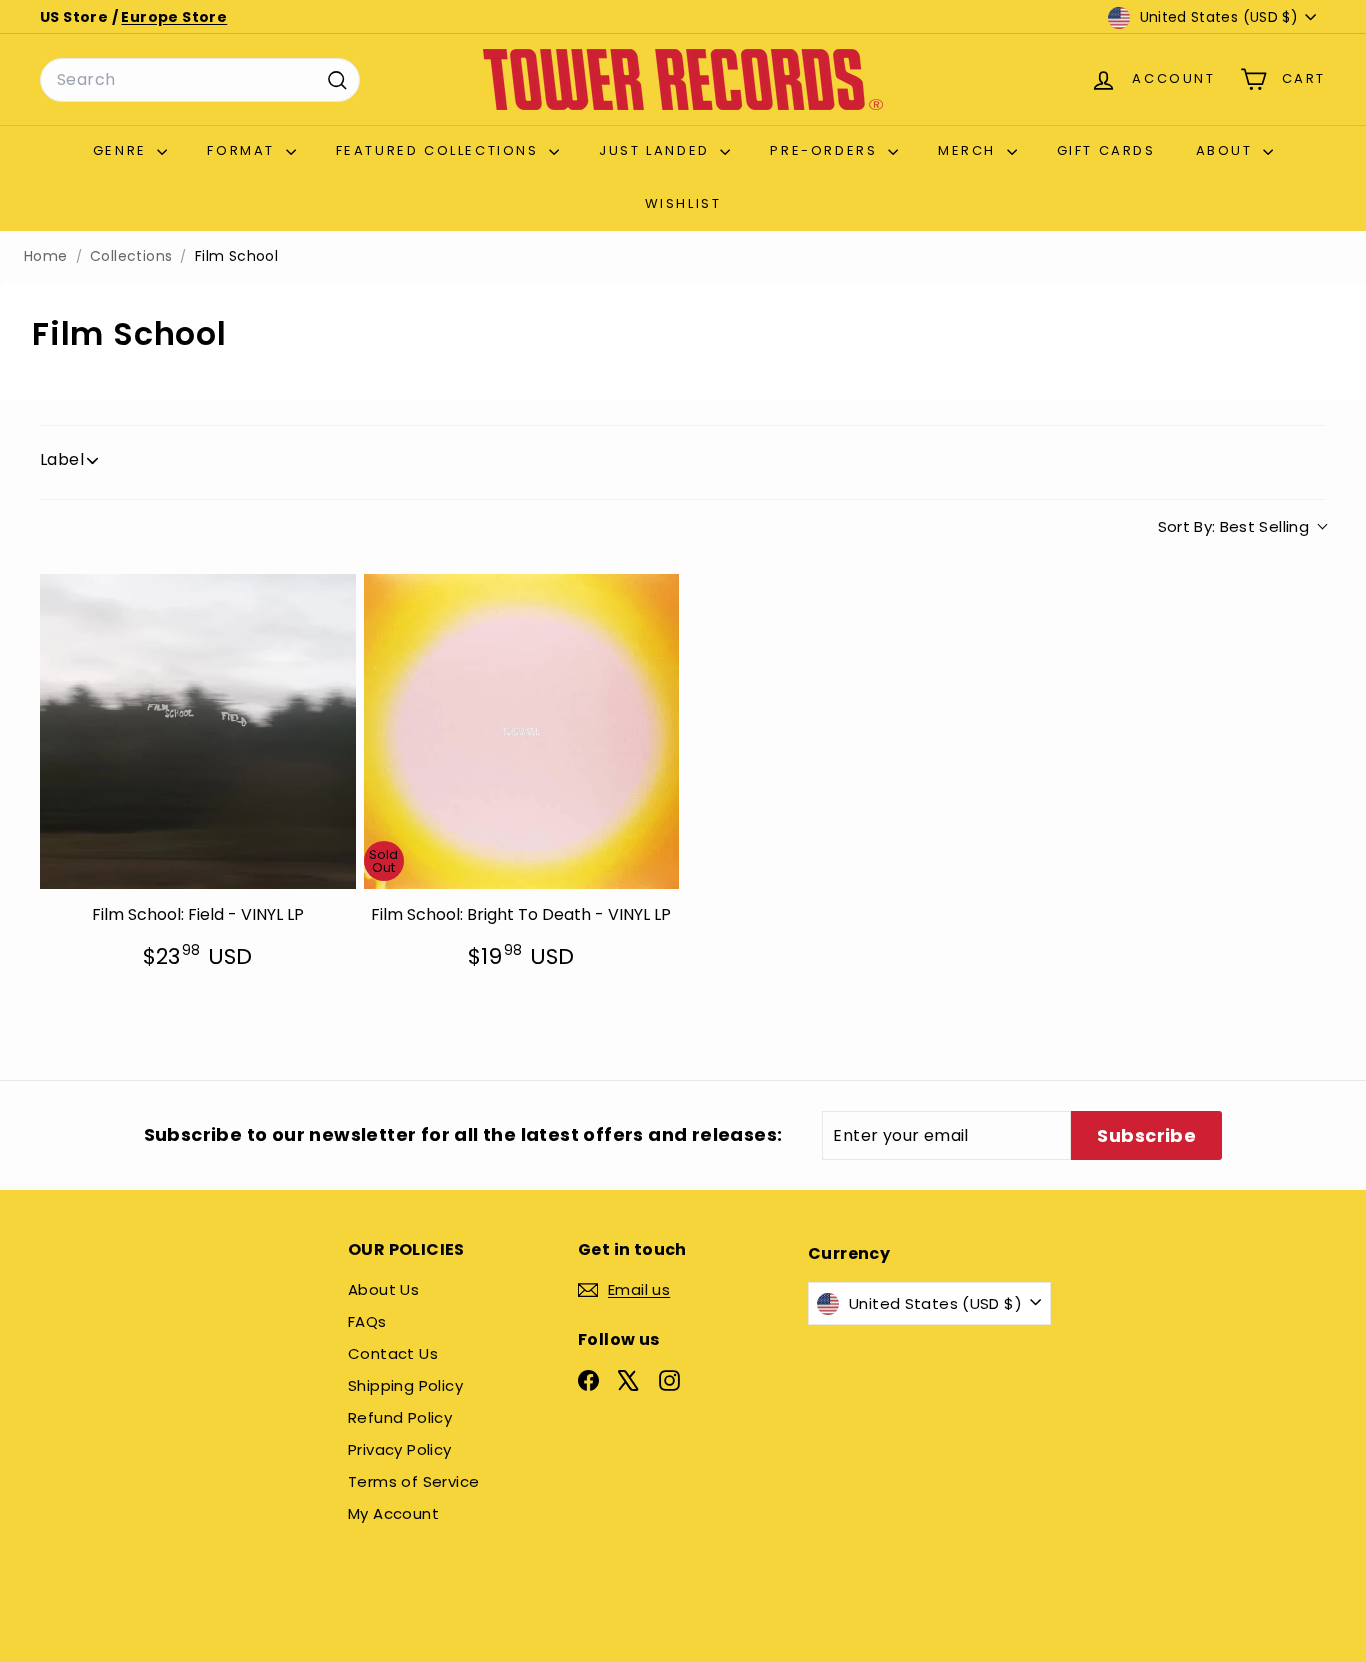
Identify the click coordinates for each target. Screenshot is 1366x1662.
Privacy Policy (400, 1449)
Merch (970, 150)
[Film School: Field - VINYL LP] (198, 732)
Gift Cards (1106, 150)
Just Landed (657, 150)
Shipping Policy (405, 1385)
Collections (131, 256)
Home (46, 256)
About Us (383, 1289)
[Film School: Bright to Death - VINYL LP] (522, 732)
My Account (393, 1513)
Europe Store (174, 17)
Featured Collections (440, 150)
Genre (123, 150)
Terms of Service (413, 1481)
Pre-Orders (826, 150)
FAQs (367, 1321)
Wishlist (683, 203)
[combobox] (200, 80)
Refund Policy (400, 1417)
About (1227, 150)
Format (243, 150)
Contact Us (393, 1353)
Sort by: (1234, 526)
